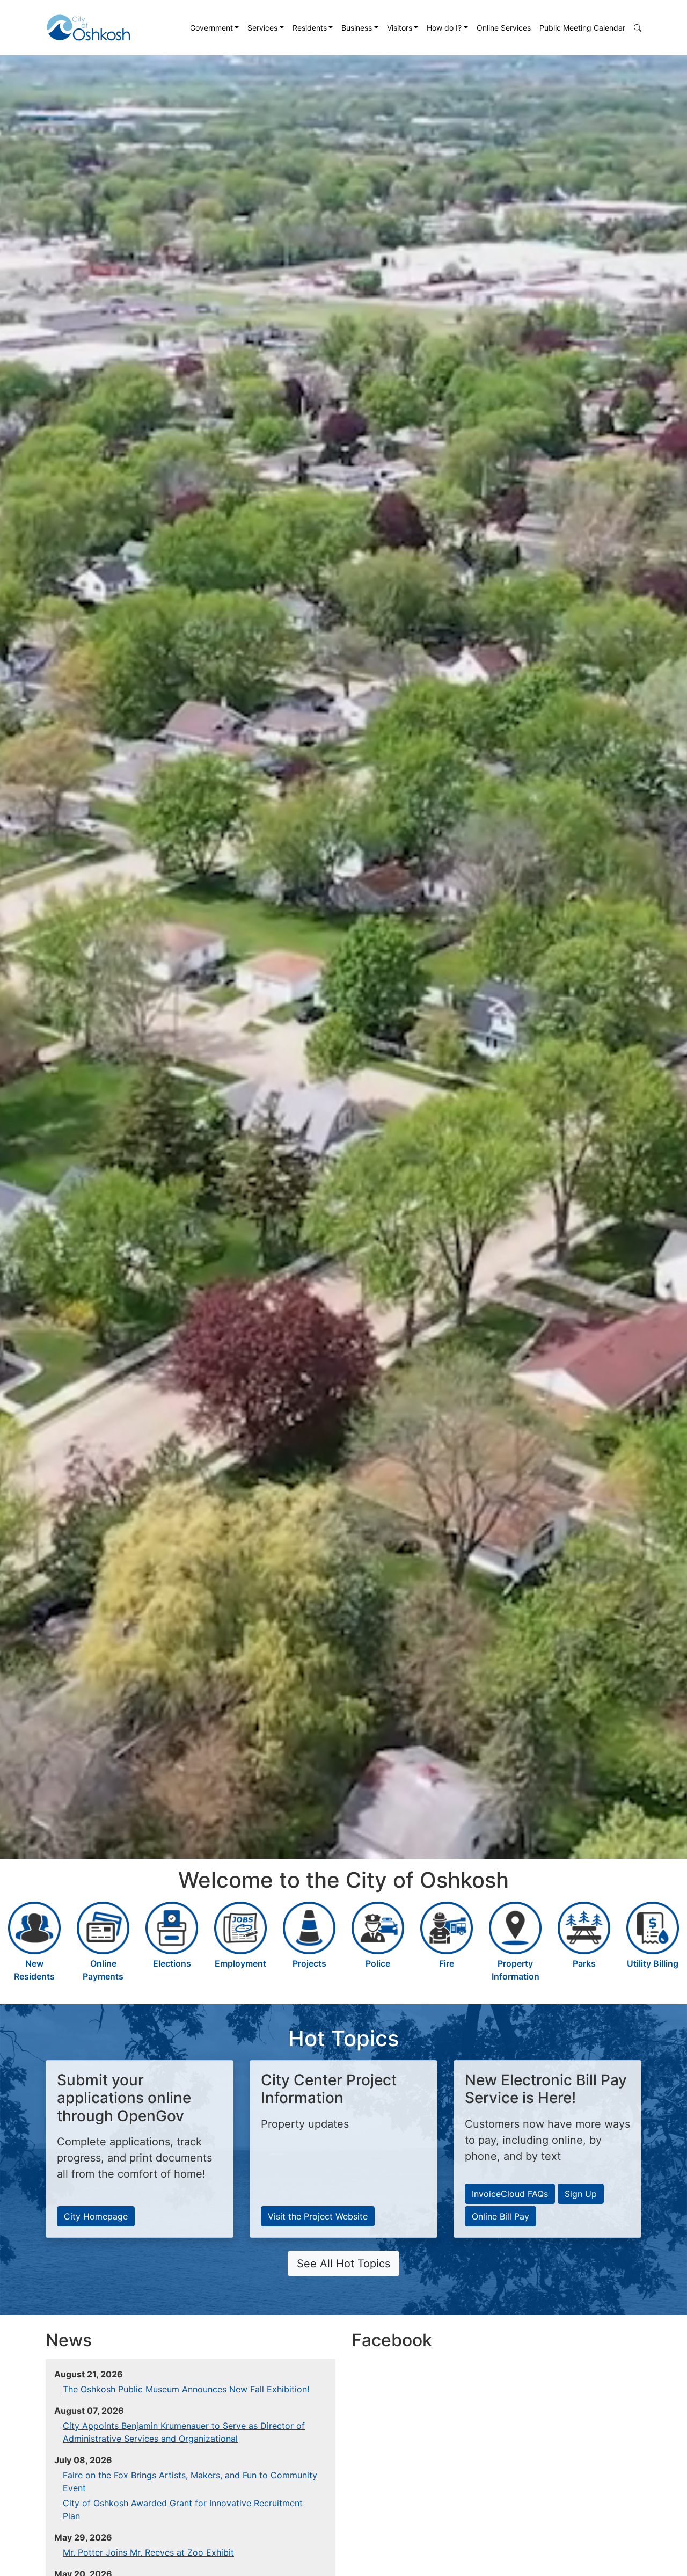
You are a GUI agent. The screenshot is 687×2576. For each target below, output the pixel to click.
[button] (638, 28)
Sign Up (581, 2194)
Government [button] (211, 28)
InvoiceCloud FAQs (510, 2194)
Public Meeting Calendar (582, 28)
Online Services (504, 28)
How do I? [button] (444, 28)
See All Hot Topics (343, 2264)
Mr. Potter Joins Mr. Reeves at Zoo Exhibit (148, 2552)
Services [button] (262, 28)
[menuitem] (215, 28)
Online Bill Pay (500, 2216)
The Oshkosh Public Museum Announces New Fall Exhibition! (186, 2389)
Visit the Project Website (318, 2216)
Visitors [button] (400, 28)
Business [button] (357, 28)
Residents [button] (310, 28)
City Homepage (96, 2216)
